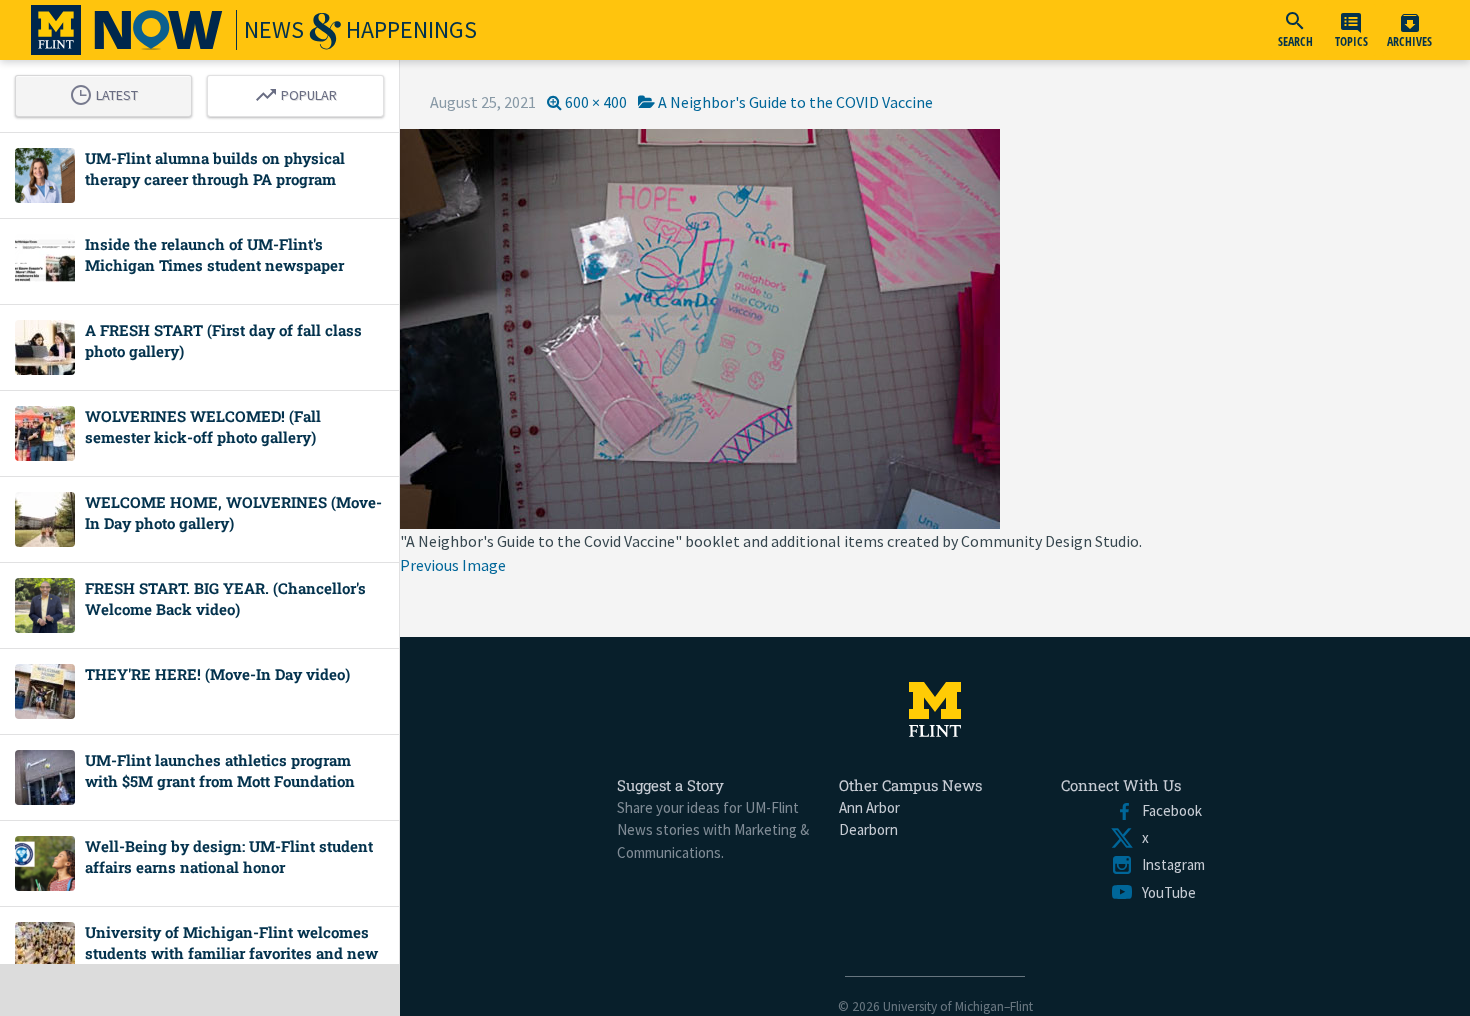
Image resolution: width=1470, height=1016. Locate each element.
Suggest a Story (670, 785)
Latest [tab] (109, 92)
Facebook (1168, 810)
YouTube (1165, 892)
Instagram (1169, 864)
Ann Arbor (869, 807)
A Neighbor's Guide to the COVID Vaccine (795, 102)
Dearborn (868, 829)
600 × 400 (596, 102)
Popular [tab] (301, 92)
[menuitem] (1295, 30)
